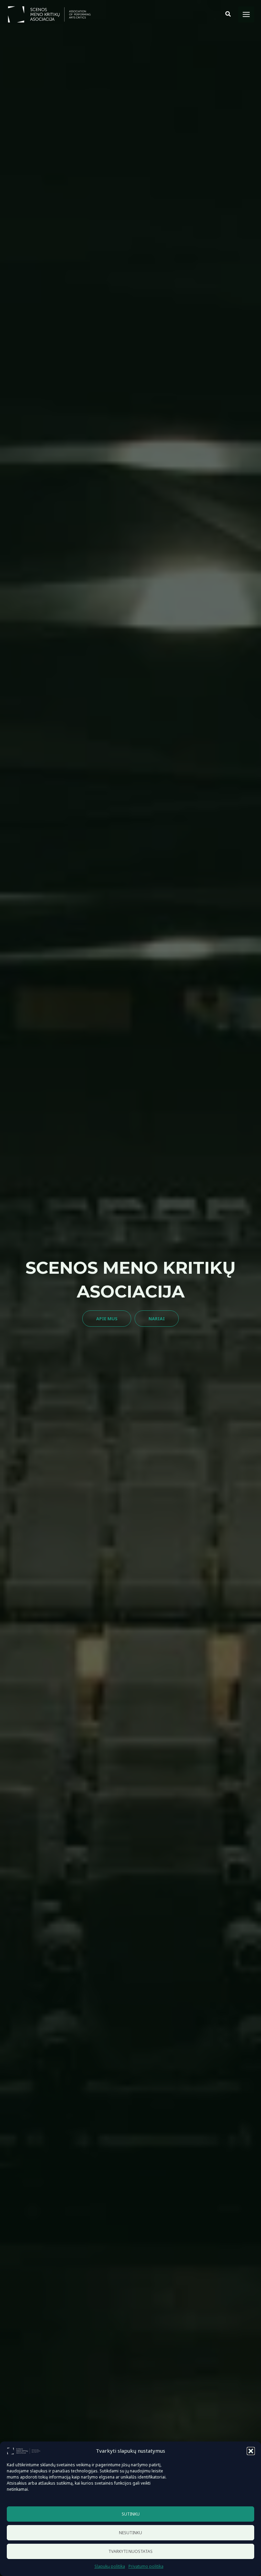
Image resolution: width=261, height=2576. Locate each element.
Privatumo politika (146, 2566)
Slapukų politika (110, 2566)
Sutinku (131, 2514)
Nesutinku (130, 2533)
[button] (251, 2451)
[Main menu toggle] (246, 14)
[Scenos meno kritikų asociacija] (24, 2451)
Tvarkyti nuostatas (130, 2551)
